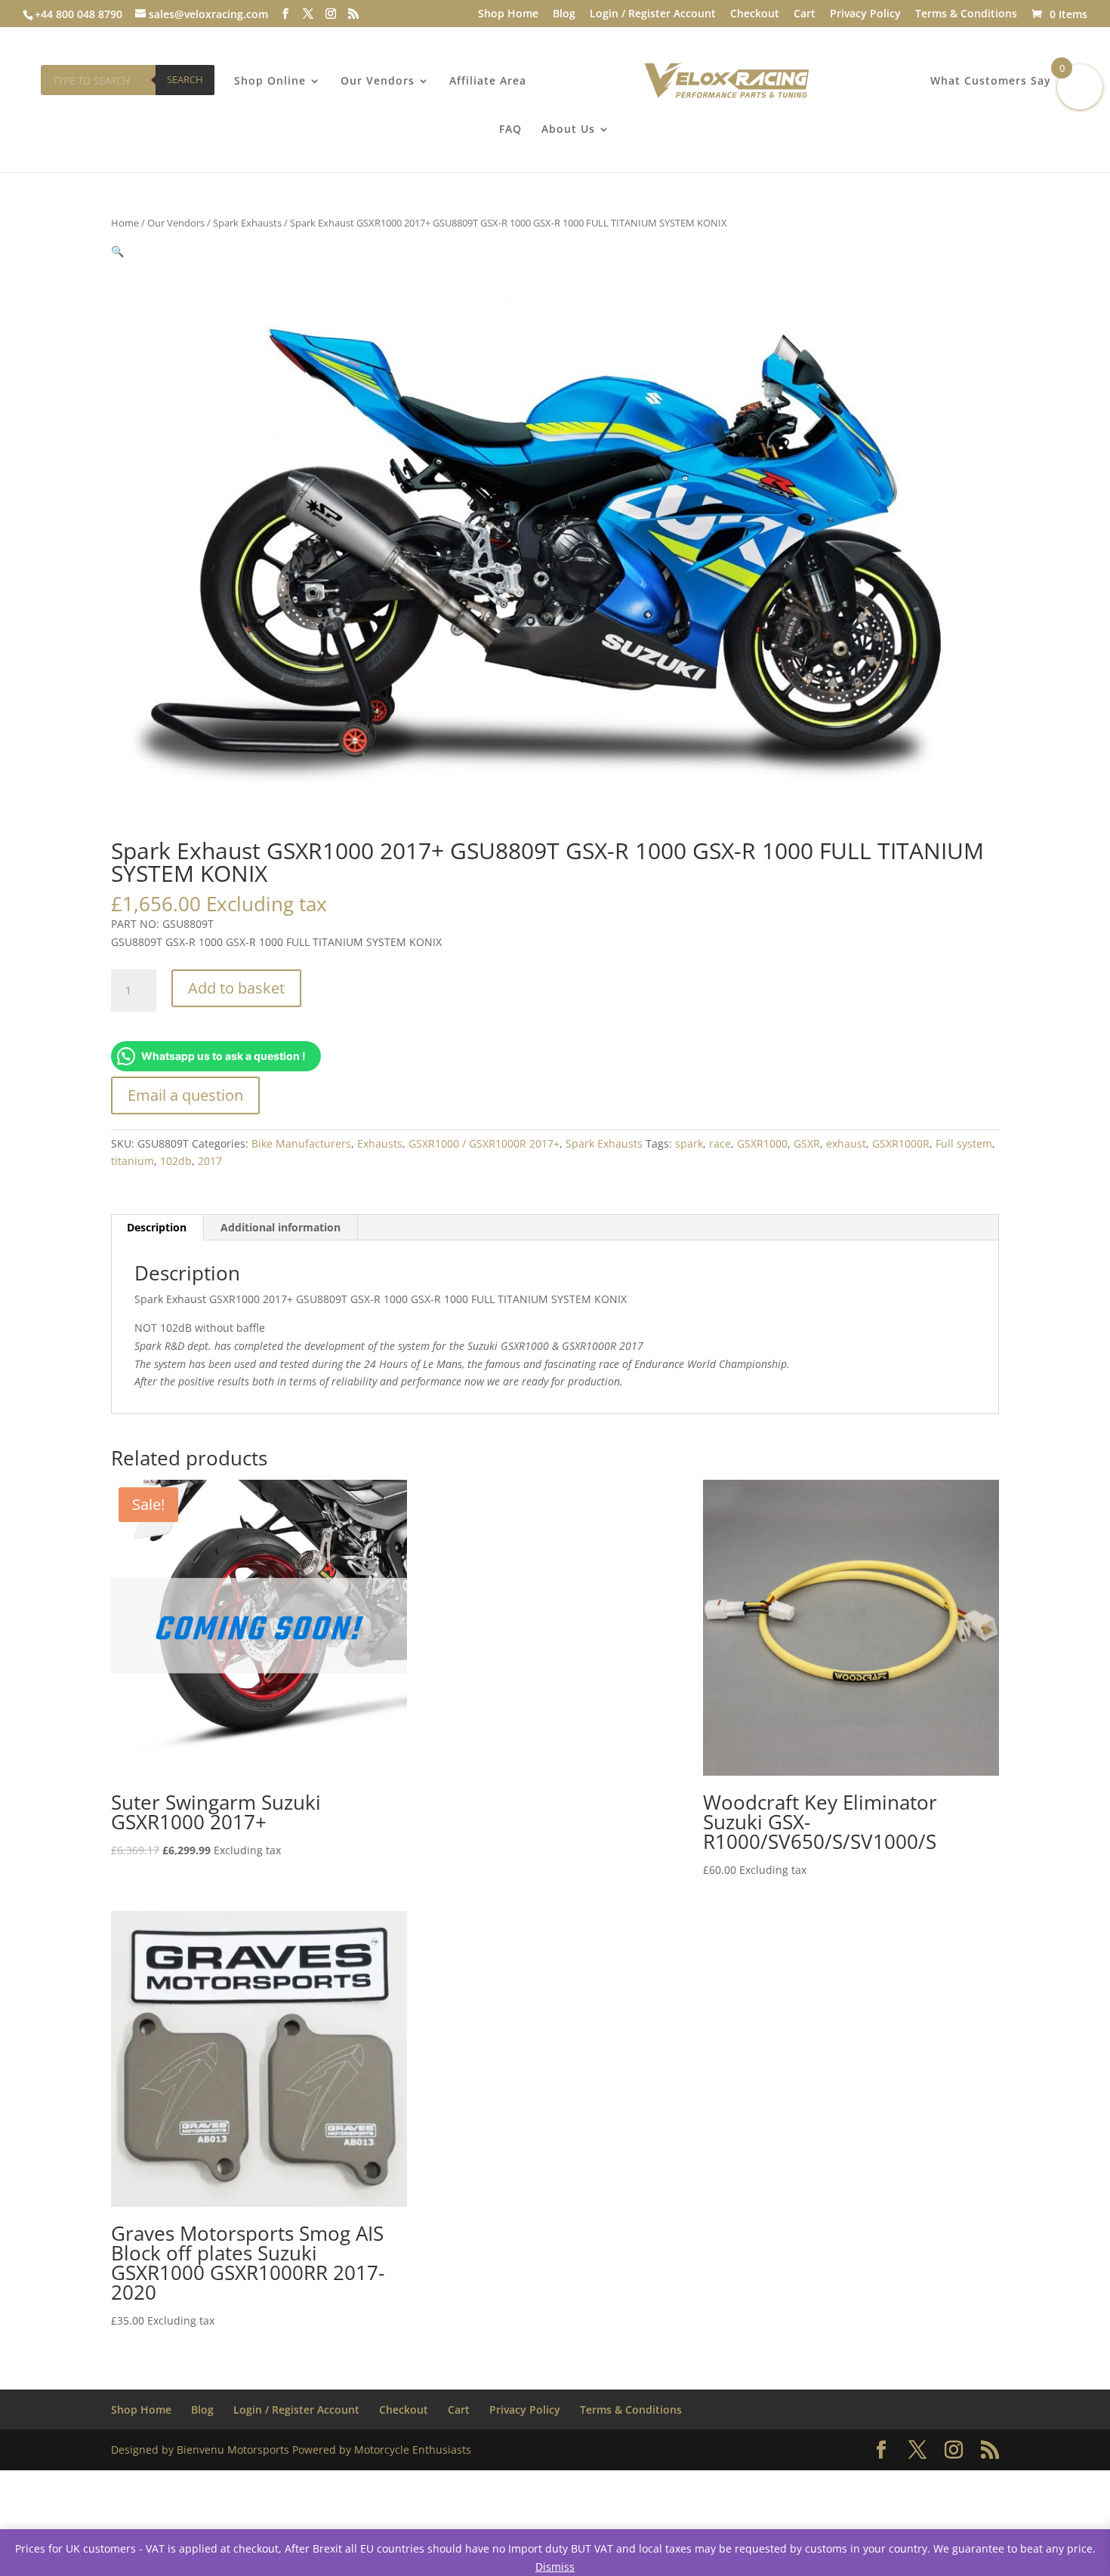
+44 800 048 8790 (79, 14)
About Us (568, 130)
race (720, 1143)
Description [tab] (157, 1227)
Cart (805, 14)
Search (185, 79)
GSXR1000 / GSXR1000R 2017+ (484, 1143)
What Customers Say (991, 82)
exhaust (846, 1143)
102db (176, 1161)
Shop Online (270, 82)
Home (125, 223)
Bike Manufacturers (301, 1143)
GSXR (807, 1143)
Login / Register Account (653, 14)
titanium (133, 1161)
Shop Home (508, 14)
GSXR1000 (762, 1143)
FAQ (510, 130)
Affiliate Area (488, 82)
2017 (210, 1161)
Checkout (755, 14)
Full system (964, 1143)
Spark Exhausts (247, 223)
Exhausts (380, 1143)
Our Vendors (378, 82)
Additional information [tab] (281, 1227)
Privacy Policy (865, 14)
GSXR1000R (901, 1143)
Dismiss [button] (555, 2567)
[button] (117, 251)
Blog (564, 14)
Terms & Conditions (966, 14)
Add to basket (236, 988)
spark (689, 1143)
